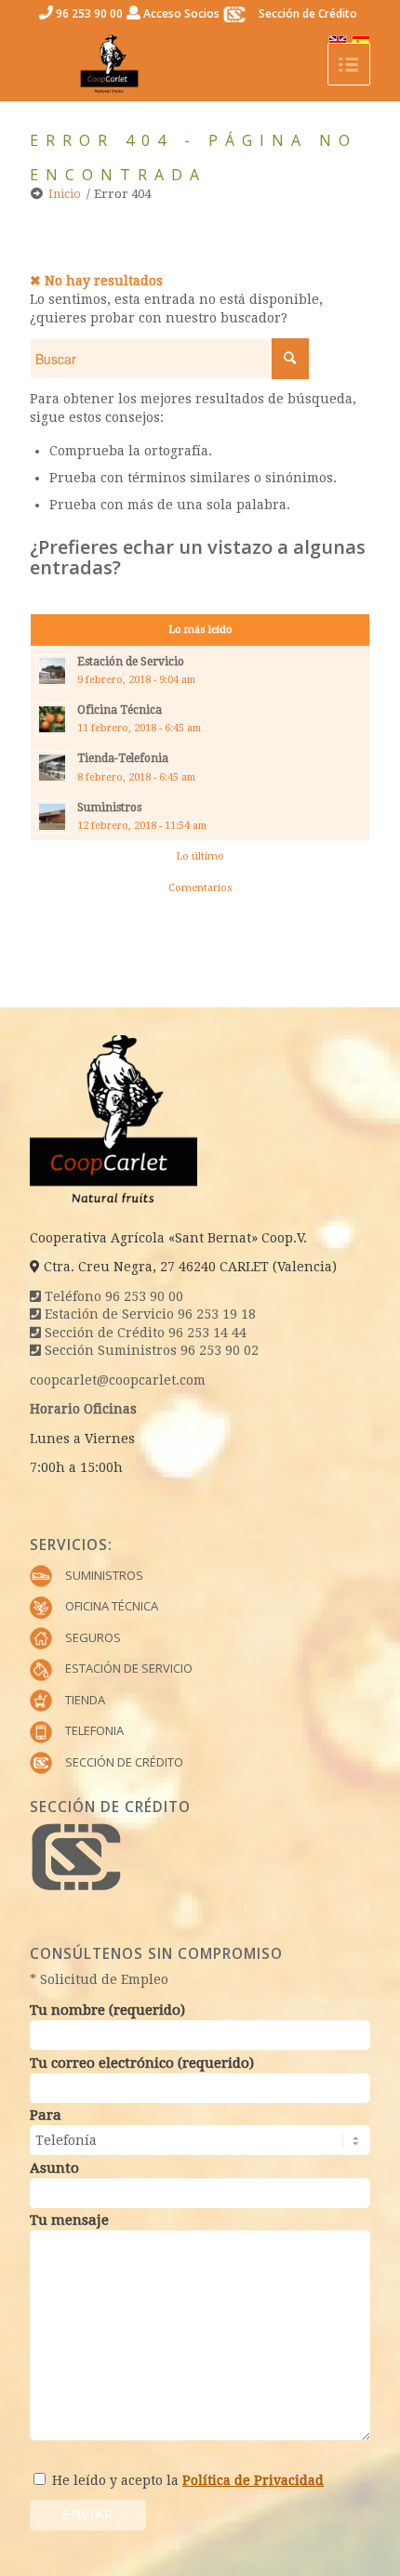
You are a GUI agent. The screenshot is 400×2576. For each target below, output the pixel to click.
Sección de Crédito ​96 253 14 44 (144, 1333)
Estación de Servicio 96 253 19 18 (148, 1314)
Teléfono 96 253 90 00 (112, 1296)
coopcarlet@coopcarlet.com (118, 1380)
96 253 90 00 (88, 13)
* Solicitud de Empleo (99, 1979)
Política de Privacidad (253, 2480)
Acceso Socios (180, 13)
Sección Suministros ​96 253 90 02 (150, 1350)
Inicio (65, 194)
